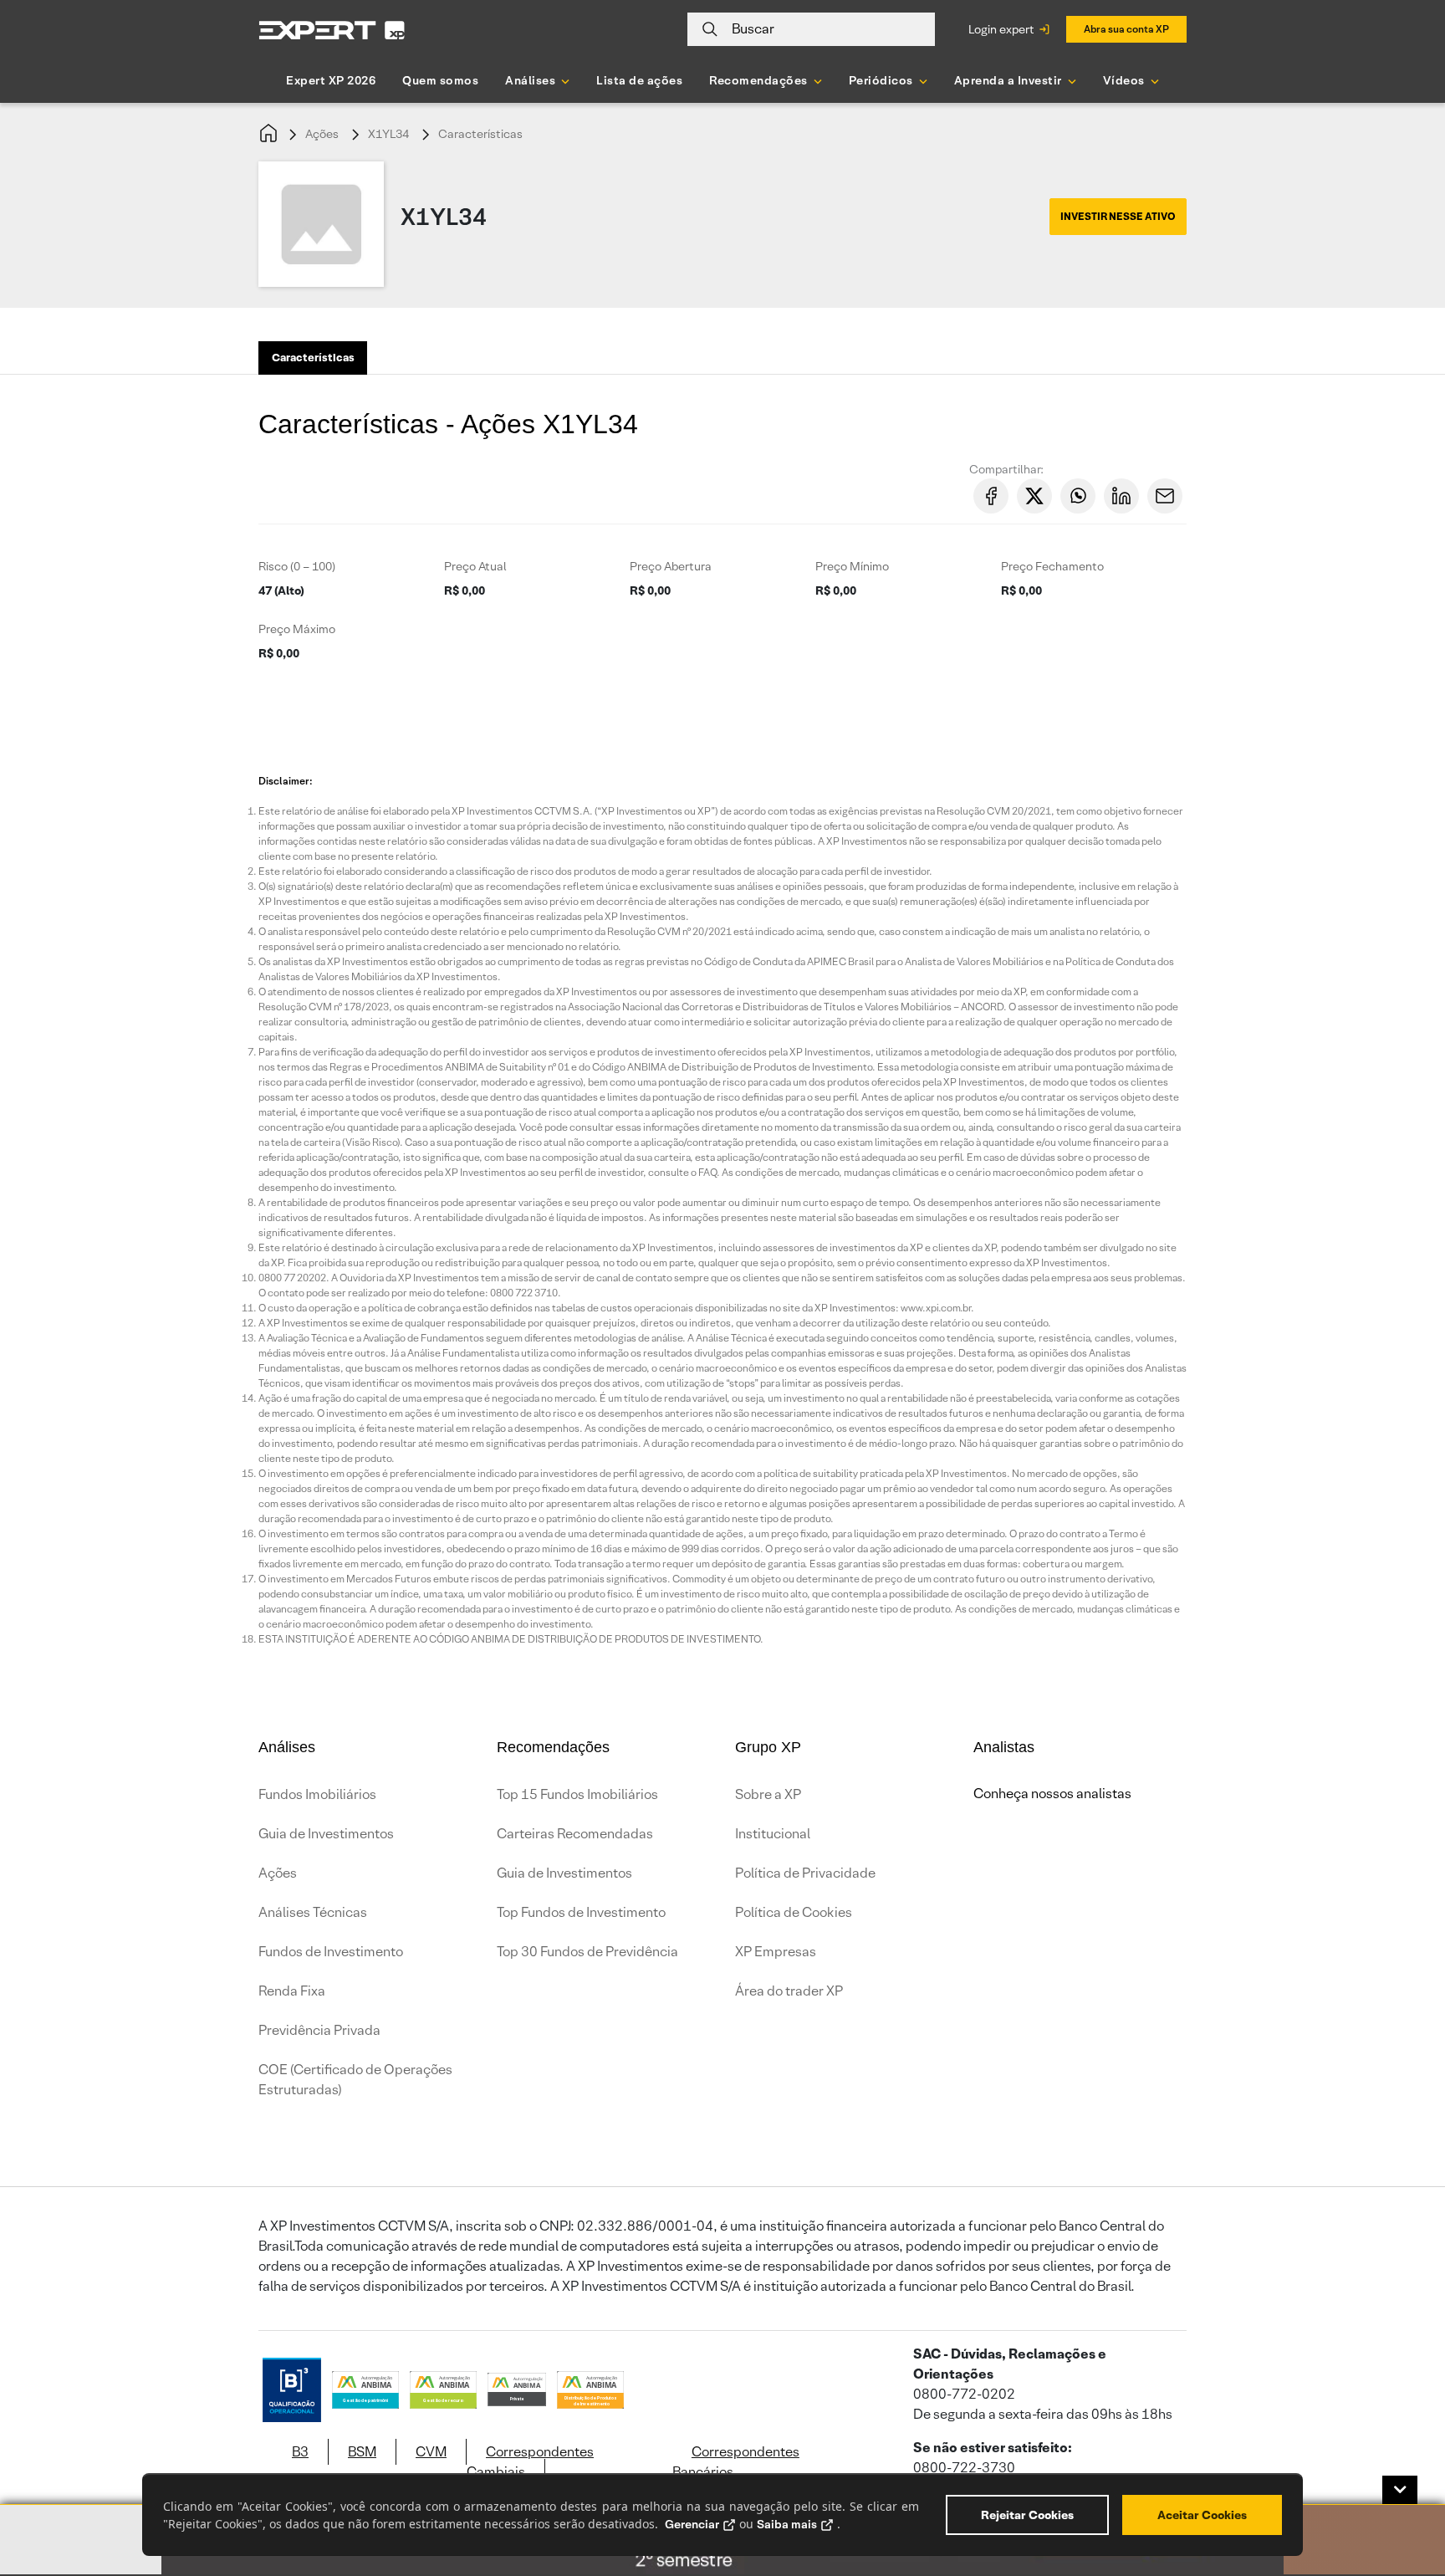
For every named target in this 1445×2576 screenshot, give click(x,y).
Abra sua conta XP (1126, 29)
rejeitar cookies (1027, 2515)
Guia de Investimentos (326, 1834)
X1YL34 (388, 134)
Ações (322, 134)
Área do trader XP (789, 1991)
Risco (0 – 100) (297, 566)
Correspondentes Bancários (736, 2462)
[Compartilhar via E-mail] (1165, 496)
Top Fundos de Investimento (581, 1912)
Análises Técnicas (313, 1912)
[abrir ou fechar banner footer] (1400, 2490)
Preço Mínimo (852, 566)
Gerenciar (692, 2524)
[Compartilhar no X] (1034, 496)
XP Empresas (776, 1952)
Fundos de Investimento (331, 1952)
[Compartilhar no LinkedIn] (1121, 496)
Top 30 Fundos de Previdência (587, 1952)
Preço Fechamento (1052, 566)
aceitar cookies (1202, 2515)
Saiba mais (787, 2524)
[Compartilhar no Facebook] (991, 496)
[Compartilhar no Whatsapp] (1078, 496)
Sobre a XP (768, 1794)
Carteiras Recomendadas (575, 1834)
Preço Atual (475, 566)
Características (480, 134)
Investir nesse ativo (1118, 216)
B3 (300, 2452)
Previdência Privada (319, 2030)
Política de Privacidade (805, 1873)
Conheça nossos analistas (1052, 1794)
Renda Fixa (292, 1991)
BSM (362, 2452)
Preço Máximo (297, 629)
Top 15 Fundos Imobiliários (577, 1794)
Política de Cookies (794, 1912)
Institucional (773, 1834)
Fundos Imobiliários (317, 1794)
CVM (431, 2452)
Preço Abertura (671, 566)
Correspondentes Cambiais (530, 2462)
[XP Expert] (332, 30)
